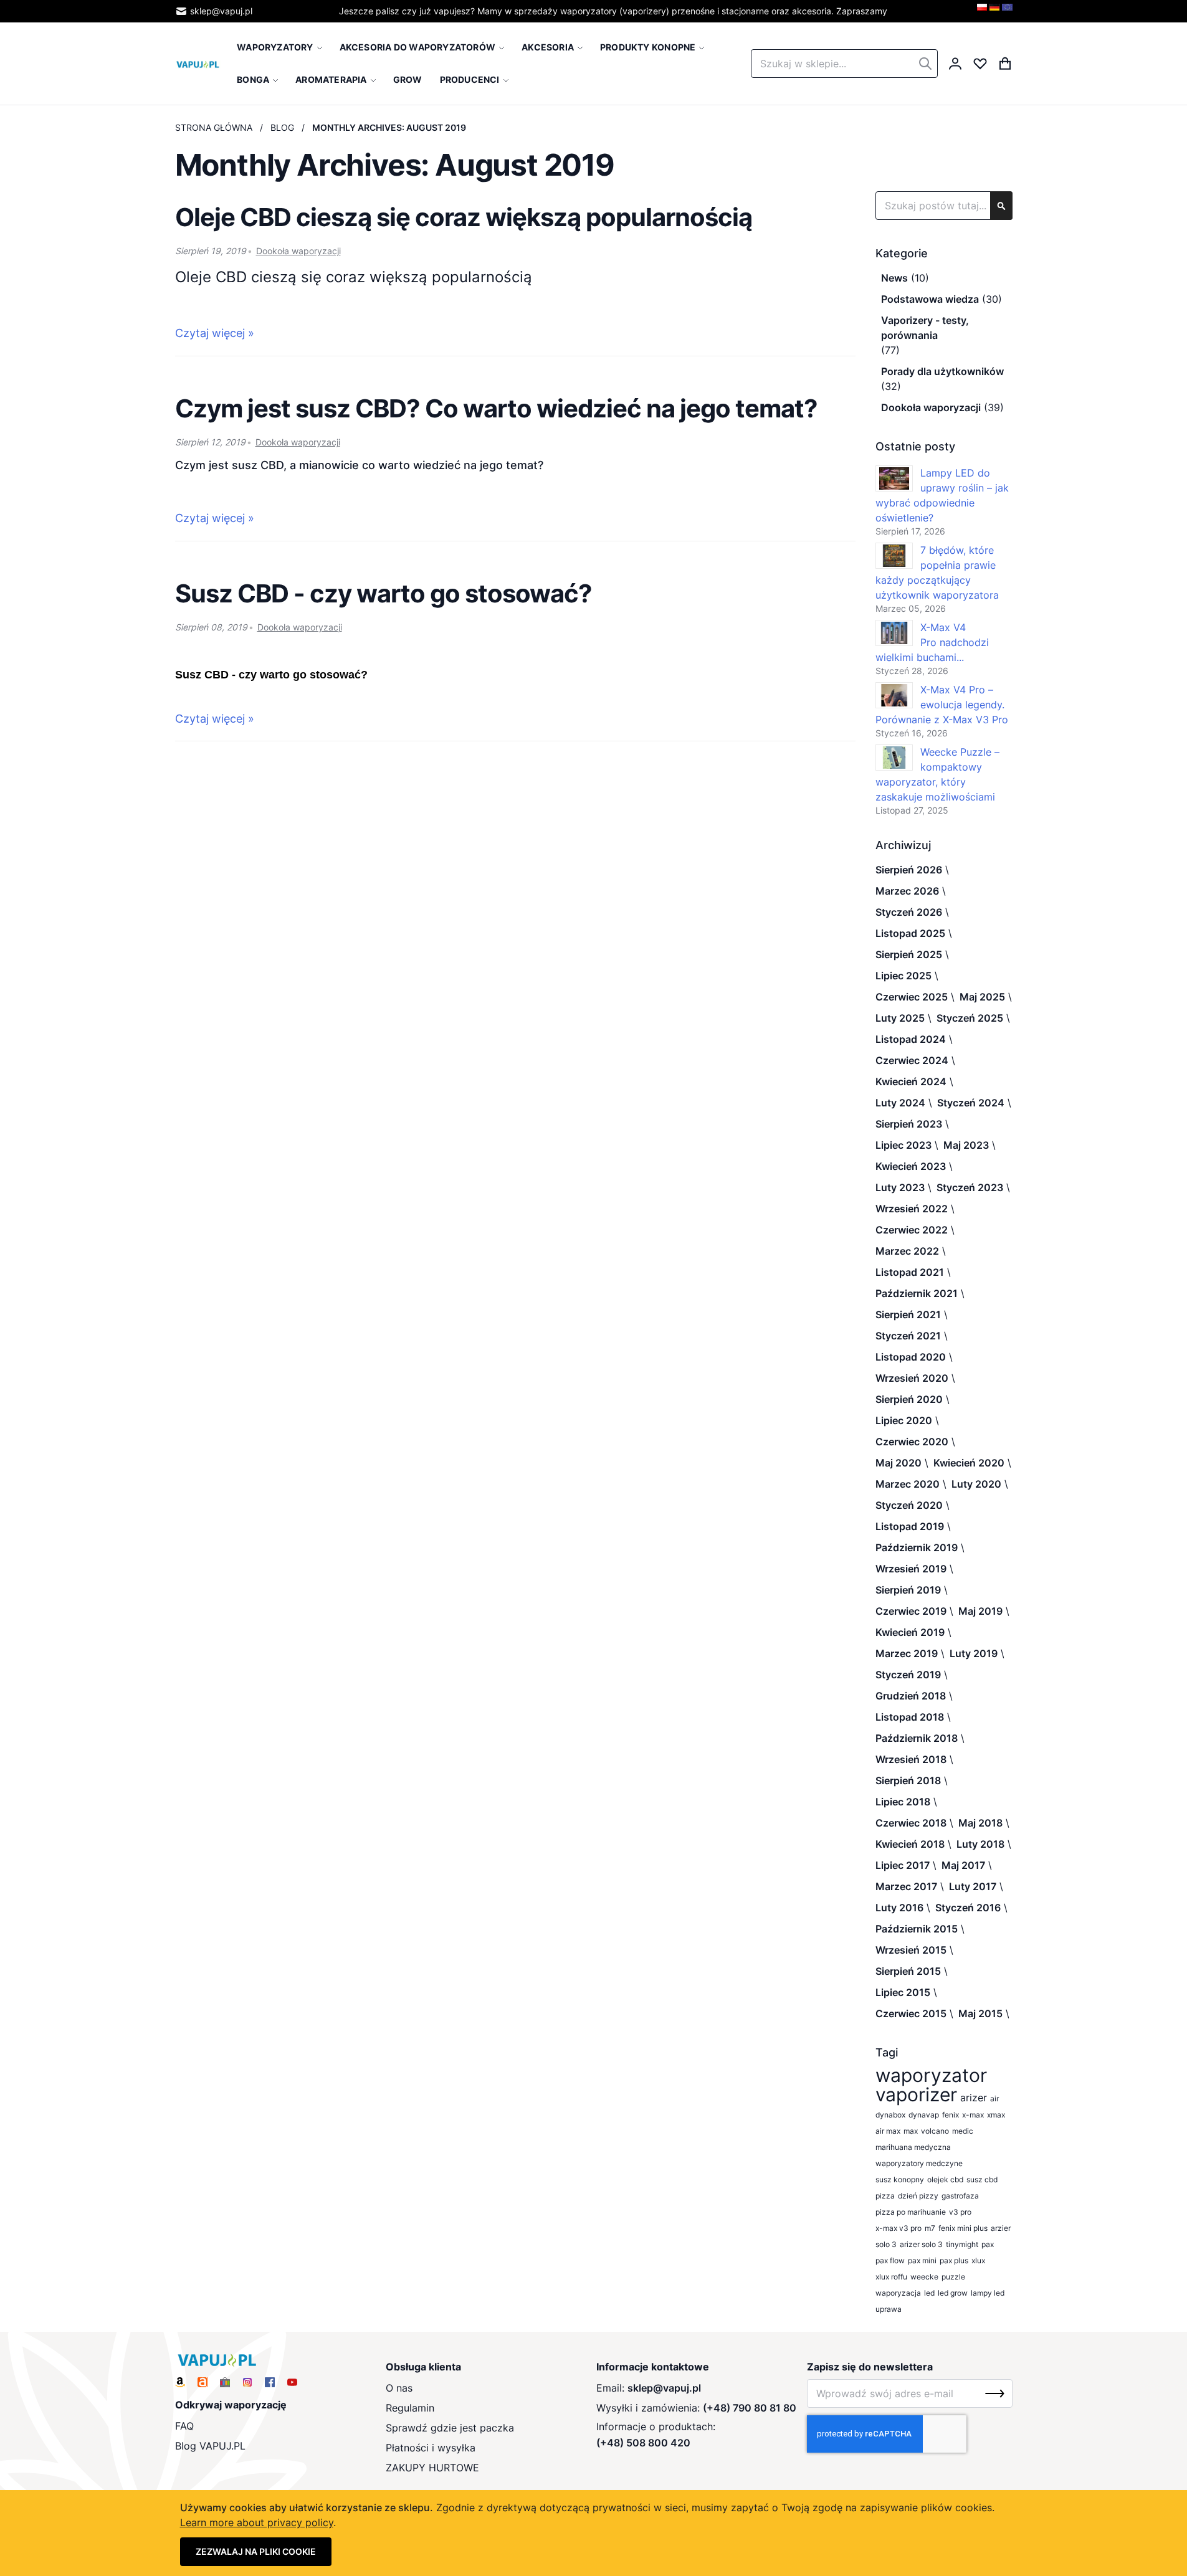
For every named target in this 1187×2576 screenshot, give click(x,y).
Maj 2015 (980, 2013)
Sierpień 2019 (908, 1590)
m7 (930, 2228)
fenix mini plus (963, 2228)
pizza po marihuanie (911, 2212)
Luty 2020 (976, 1484)
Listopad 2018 (910, 1717)
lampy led (988, 2293)
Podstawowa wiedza (930, 299)
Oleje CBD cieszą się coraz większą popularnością (464, 217)
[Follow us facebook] (270, 2382)
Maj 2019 (980, 1611)
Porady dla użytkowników (942, 371)
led (929, 2293)
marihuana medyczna (913, 2147)
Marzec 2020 (908, 1484)
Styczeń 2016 (968, 1908)
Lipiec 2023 (903, 1145)
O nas (399, 2388)
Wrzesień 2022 (912, 1209)
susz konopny (900, 2179)
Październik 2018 (917, 1738)
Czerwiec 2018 (911, 1823)
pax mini (922, 2260)
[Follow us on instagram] (247, 2382)
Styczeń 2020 (909, 1505)
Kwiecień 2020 (969, 1463)
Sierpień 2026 (909, 870)
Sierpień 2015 (908, 1971)
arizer (974, 2098)
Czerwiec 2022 (912, 1230)
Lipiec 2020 (904, 1420)
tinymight (962, 2244)
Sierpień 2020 (909, 1399)
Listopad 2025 (910, 933)
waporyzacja (898, 2293)
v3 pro (960, 2212)
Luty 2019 (974, 1653)
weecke (924, 2277)
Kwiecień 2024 (911, 1081)
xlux (978, 2260)
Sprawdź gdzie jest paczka (450, 2428)
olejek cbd (945, 2179)
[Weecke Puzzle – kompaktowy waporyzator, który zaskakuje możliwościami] (894, 758)
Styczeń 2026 (909, 912)
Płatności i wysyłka (431, 2448)
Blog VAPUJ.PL (210, 2446)
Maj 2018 (980, 1823)
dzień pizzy (918, 2196)
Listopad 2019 (910, 1526)
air (994, 2098)
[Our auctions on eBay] (225, 2382)
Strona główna (214, 127)
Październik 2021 (917, 1293)
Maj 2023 (966, 1145)
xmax (996, 2115)
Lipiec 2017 (903, 1865)
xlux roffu (891, 2277)
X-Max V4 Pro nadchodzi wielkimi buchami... (932, 642)
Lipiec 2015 (903, 1992)
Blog (282, 127)
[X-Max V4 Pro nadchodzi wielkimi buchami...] (894, 633)
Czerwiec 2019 (911, 1611)
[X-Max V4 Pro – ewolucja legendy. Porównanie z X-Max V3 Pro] (894, 695)
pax (988, 2244)
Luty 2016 (899, 1908)
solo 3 (886, 2244)
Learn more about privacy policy (257, 2522)
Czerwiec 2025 (912, 997)
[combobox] (844, 64)
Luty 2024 (900, 1103)
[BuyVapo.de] (994, 11)
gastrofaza (960, 2196)
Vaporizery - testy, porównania (925, 328)
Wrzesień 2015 (911, 1950)
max (911, 2131)
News (894, 278)
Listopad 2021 (910, 1272)
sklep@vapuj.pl (221, 11)
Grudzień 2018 (911, 1696)
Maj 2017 (963, 1865)
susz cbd (982, 2179)
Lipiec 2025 (903, 976)
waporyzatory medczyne (919, 2163)
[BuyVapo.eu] (1007, 11)
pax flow (890, 2260)
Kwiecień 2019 (910, 1632)
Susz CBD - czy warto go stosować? (384, 593)
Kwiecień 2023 (911, 1166)
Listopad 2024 (911, 1039)
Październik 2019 (917, 1547)
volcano (935, 2131)
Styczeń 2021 (908, 1336)
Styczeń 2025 (970, 1018)
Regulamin (410, 2408)
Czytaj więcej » (215, 333)
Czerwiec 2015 (911, 2013)
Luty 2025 (900, 1018)
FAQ (184, 2426)
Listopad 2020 (911, 1357)
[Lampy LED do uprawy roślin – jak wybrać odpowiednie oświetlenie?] (894, 478)
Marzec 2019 (907, 1653)
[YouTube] (292, 2382)
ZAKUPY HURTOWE (432, 2468)
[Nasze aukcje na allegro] (203, 2382)
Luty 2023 (900, 1187)
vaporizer (916, 2095)
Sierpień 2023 (909, 1124)
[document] (594, 2533)
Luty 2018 (980, 1844)
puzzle (953, 2277)
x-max (973, 2115)
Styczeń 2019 (908, 1675)
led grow (953, 2293)
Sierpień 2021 (908, 1314)
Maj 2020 (899, 1463)
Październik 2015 (917, 1929)
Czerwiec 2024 (912, 1060)
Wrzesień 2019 (911, 1569)
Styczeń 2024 (971, 1103)
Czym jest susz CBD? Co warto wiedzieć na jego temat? (496, 408)
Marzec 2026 (907, 891)
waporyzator (931, 2075)
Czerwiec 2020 (912, 1442)
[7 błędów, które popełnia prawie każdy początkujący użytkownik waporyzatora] (894, 556)
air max (888, 2131)
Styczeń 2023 (970, 1187)
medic (963, 2131)
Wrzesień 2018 (911, 1759)
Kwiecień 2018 (910, 1844)
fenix (951, 2115)
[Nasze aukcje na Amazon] (180, 2382)
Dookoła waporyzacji (298, 251)
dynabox (890, 2115)
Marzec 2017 (906, 1886)
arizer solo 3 (921, 2244)
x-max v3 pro (899, 2228)
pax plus (954, 2260)
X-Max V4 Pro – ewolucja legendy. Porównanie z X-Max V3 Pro (942, 705)
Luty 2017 (973, 1886)
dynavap (924, 2115)
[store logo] (198, 64)
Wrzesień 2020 (912, 1378)
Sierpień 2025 (909, 954)
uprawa (889, 2309)
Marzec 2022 (907, 1251)
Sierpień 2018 (908, 1780)
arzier (1001, 2228)
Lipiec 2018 (903, 1802)
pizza (885, 2196)
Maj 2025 (982, 997)
